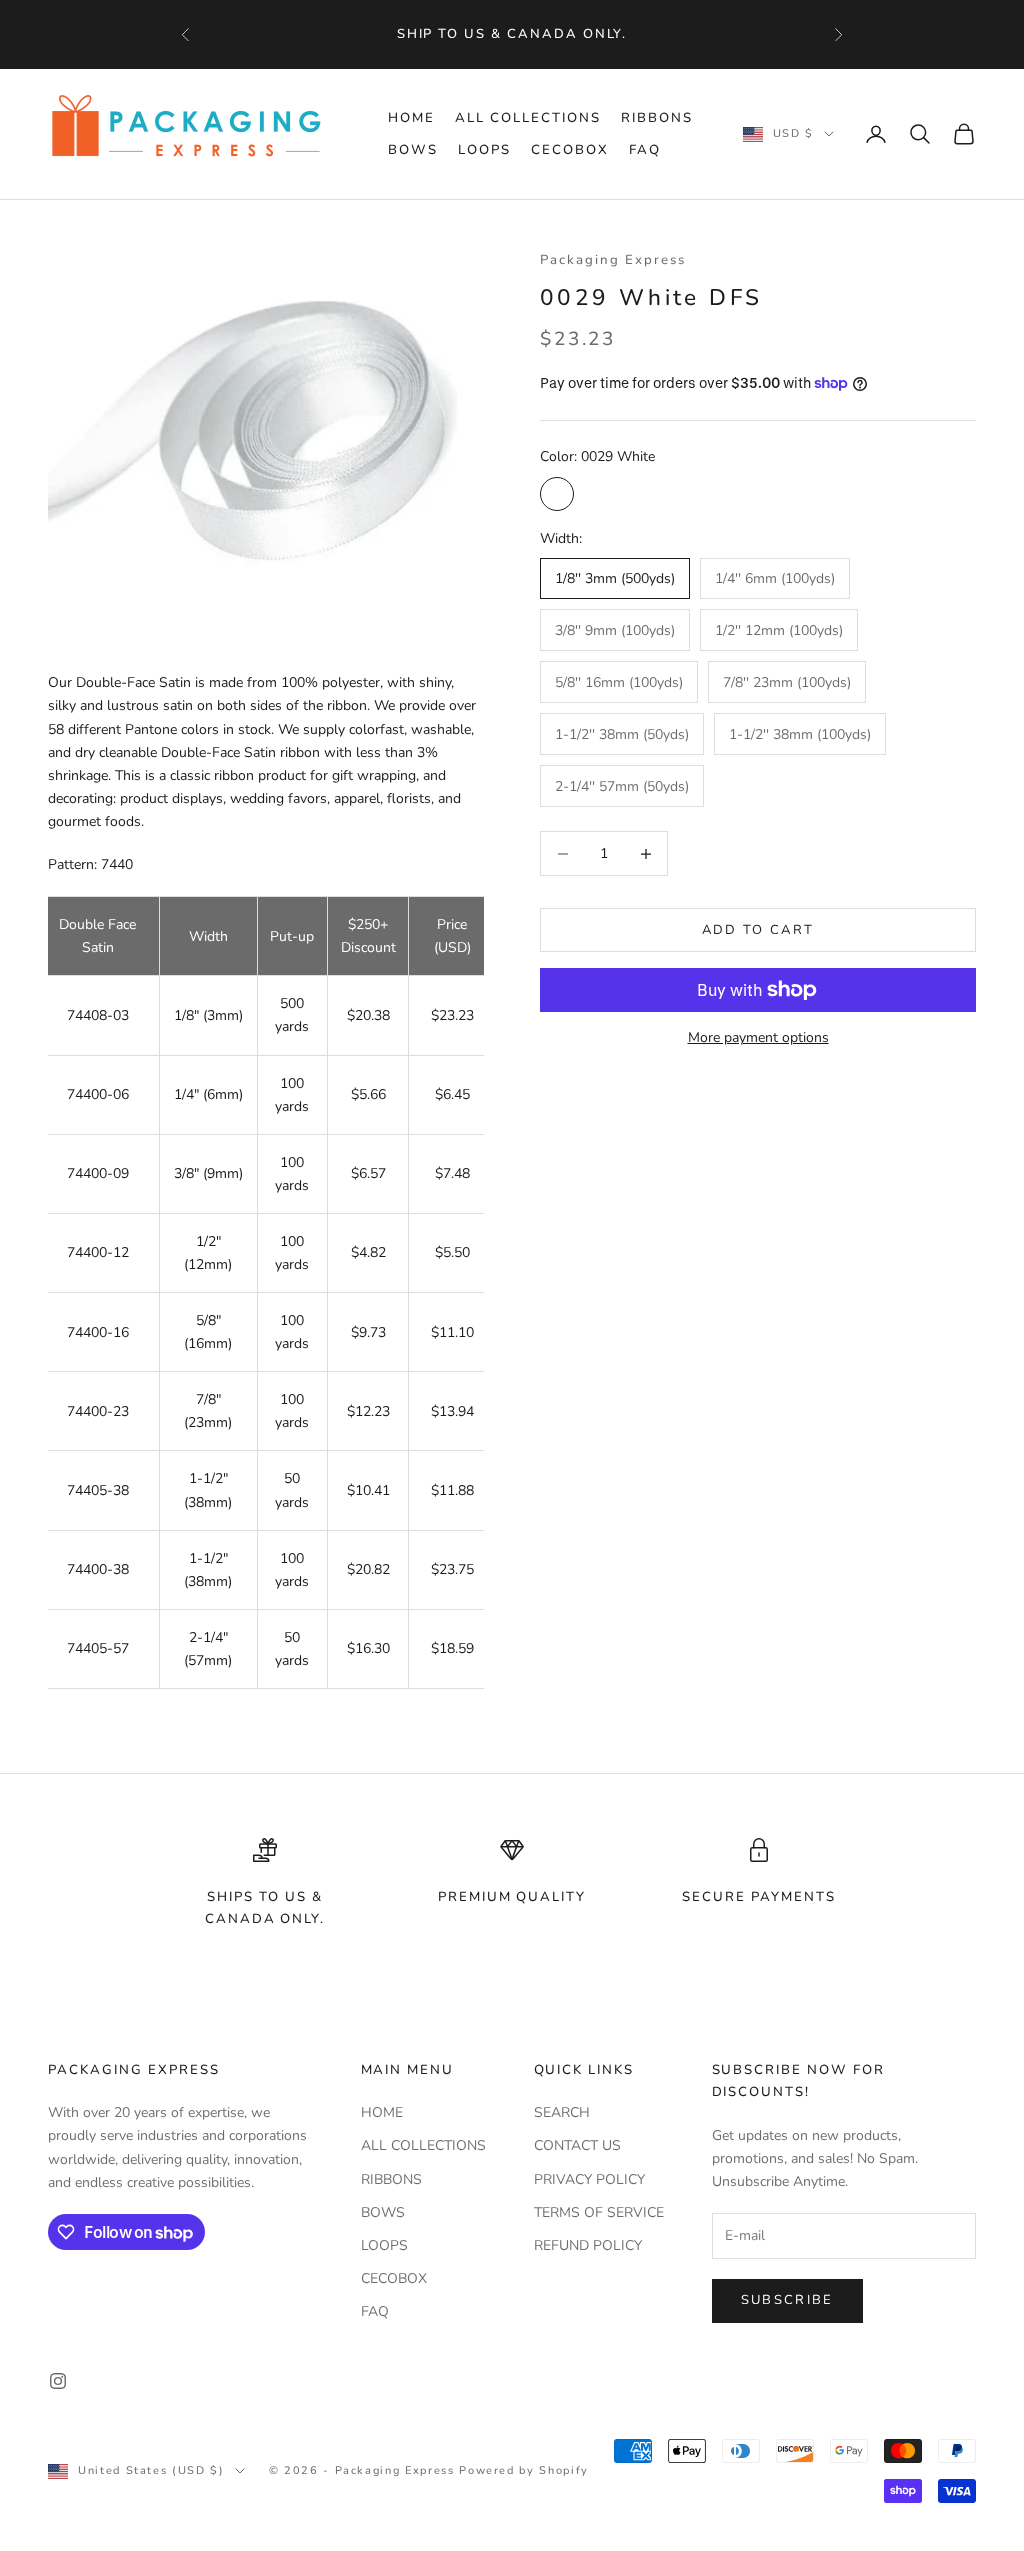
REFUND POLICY (588, 2245)
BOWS (413, 150)
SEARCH (562, 2112)
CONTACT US (577, 2145)
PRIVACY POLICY (589, 2179)
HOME (411, 118)
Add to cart (758, 930)
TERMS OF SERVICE (599, 2212)
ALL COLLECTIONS (528, 118)
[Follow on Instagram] (58, 2381)
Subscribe (787, 2300)
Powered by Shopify (524, 2470)
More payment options (758, 1037)
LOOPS (484, 150)
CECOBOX (570, 150)
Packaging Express (613, 260)
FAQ (645, 150)
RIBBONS (657, 118)
